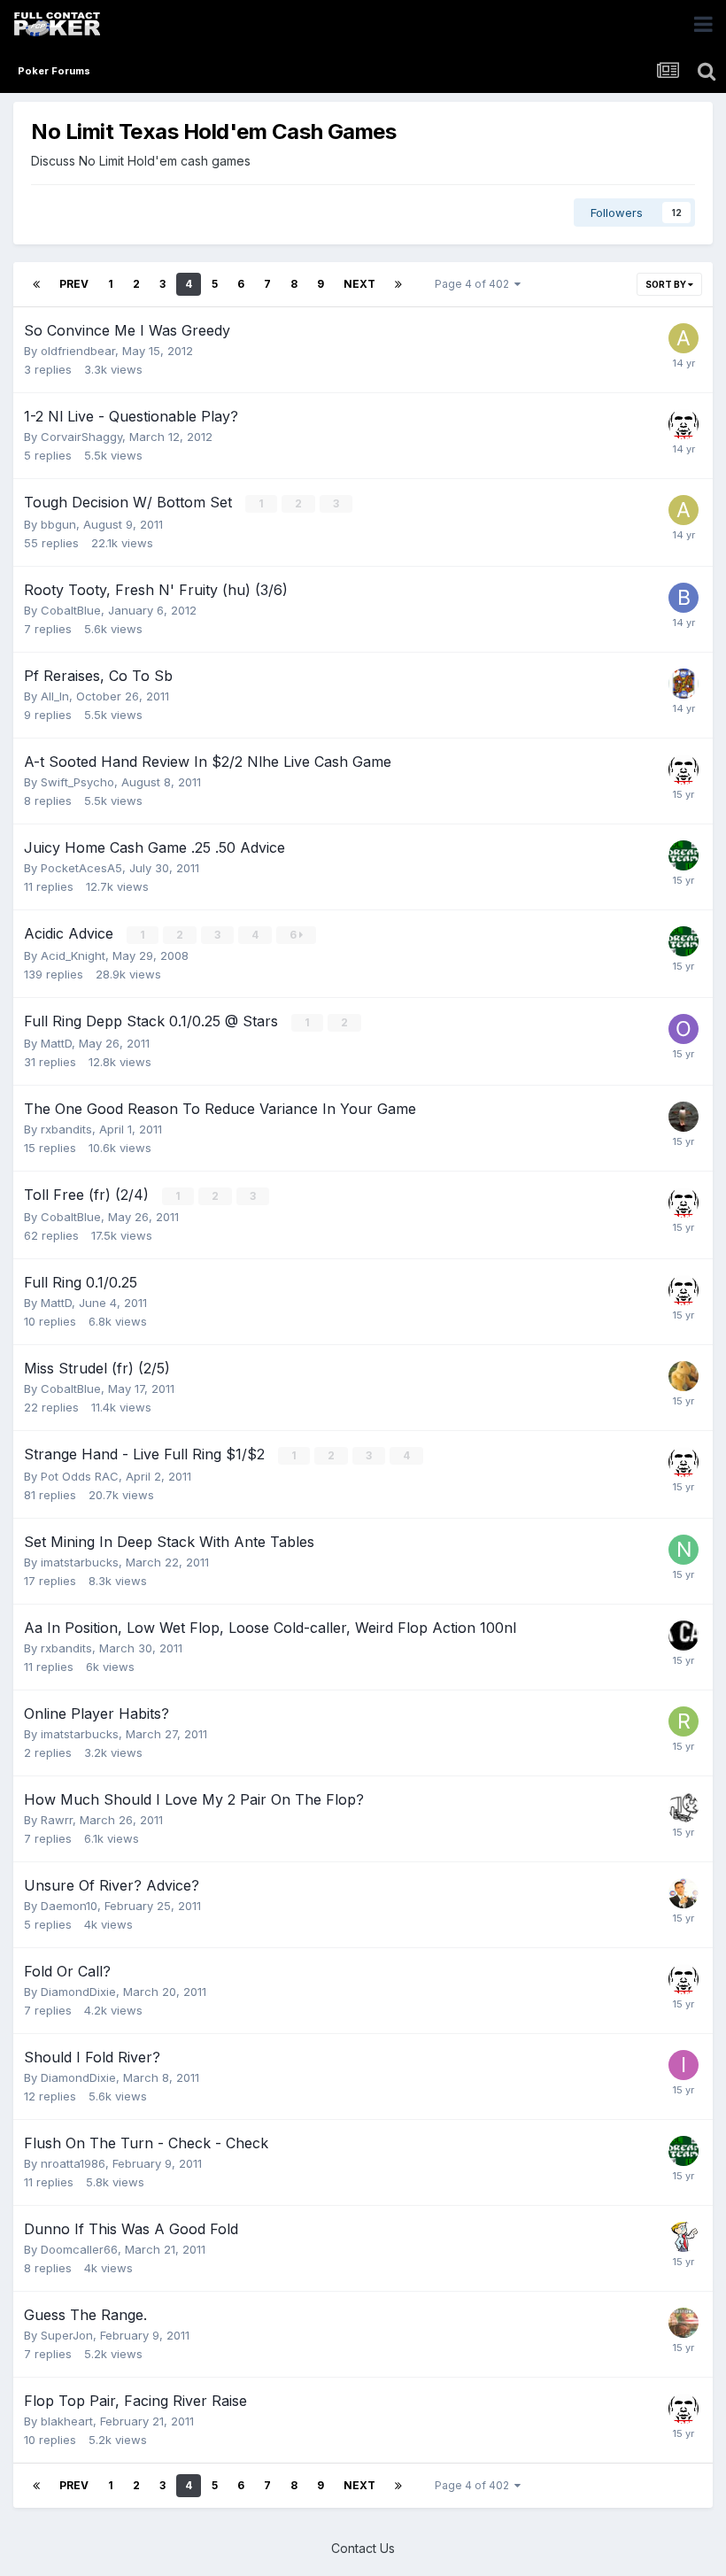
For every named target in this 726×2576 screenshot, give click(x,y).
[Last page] (398, 284)
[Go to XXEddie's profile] (684, 855)
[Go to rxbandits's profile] (684, 1721)
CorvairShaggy (81, 437)
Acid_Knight (73, 955)
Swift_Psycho (77, 782)
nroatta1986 (73, 2163)
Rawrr (57, 1820)
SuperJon (67, 2335)
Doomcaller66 (79, 2249)
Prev (74, 284)
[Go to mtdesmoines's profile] (684, 424)
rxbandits (66, 1129)
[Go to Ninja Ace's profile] (684, 1550)
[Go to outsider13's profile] (684, 1029)
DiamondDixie (78, 1992)
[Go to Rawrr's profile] (684, 1807)
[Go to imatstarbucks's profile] (684, 2065)
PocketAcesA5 (81, 868)
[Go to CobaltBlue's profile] (684, 2237)
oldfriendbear (78, 351)
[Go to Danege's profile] (684, 2323)
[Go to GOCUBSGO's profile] (684, 1893)
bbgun (58, 524)
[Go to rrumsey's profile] (684, 1376)
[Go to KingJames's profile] (684, 684)
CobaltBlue (71, 610)
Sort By (667, 284)
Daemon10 (69, 1906)
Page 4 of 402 (475, 284)
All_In (55, 696)
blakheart (67, 2421)
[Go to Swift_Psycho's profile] (684, 1117)
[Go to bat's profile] (684, 598)
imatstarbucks (80, 1562)
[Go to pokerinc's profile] (684, 1636)
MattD (56, 1043)
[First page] (36, 284)
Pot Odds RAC (80, 1476)
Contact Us (363, 2548)
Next (359, 284)
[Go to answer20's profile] (684, 338)
